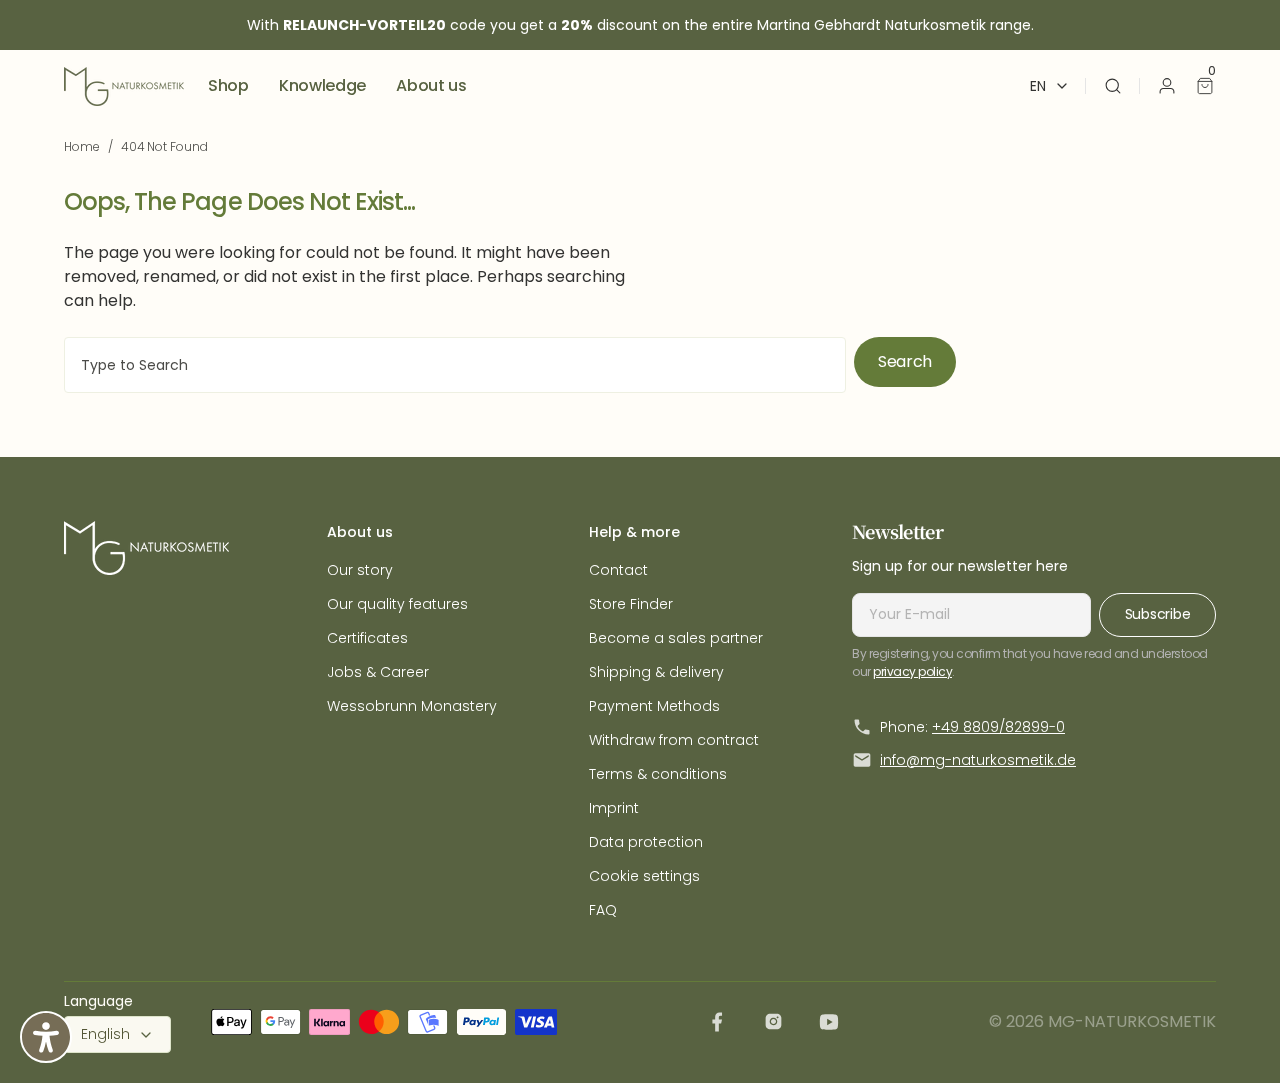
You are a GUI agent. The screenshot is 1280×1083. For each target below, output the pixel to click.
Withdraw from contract (674, 740)
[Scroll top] (1233, 1036)
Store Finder (631, 604)
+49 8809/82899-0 (998, 727)
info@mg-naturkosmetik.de (978, 760)
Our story (360, 570)
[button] (1113, 86)
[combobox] (455, 365)
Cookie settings (644, 876)
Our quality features (397, 604)
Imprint (614, 808)
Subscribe (1157, 614)
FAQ (603, 910)
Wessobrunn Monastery (412, 706)
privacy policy (912, 671)
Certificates (367, 638)
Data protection (646, 842)
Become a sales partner (676, 638)
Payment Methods (654, 706)
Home (82, 146)
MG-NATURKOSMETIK (1132, 1021)
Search (905, 361)
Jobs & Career (378, 672)
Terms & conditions (658, 774)
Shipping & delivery (656, 672)
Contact (618, 570)
